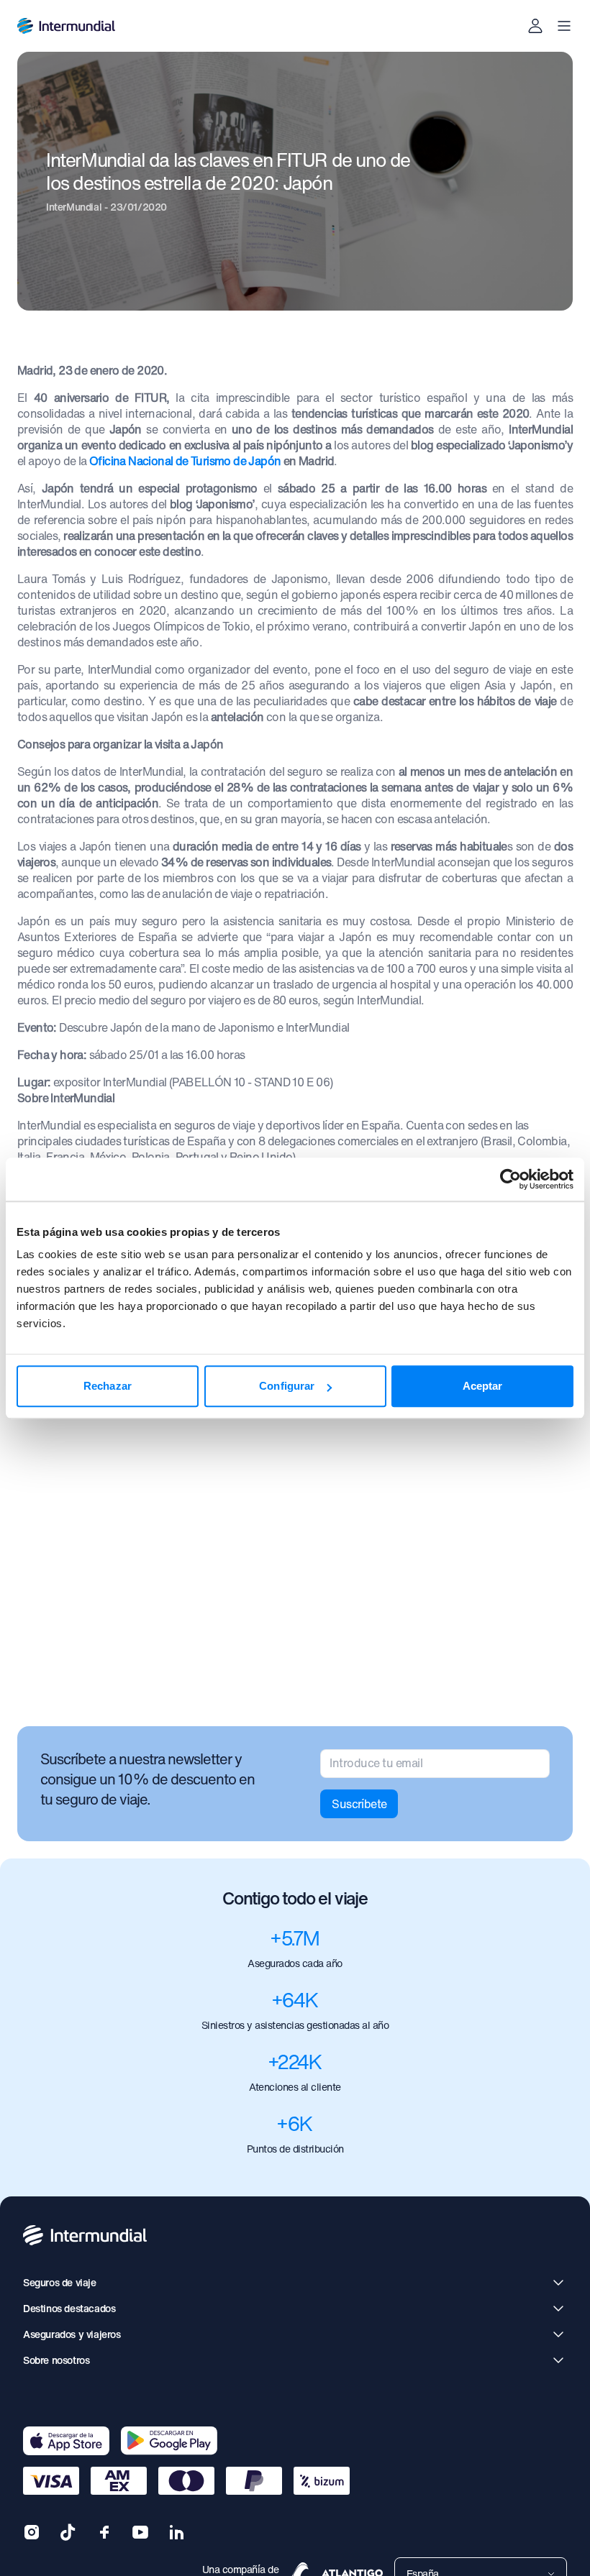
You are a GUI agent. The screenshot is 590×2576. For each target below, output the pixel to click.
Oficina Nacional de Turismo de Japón (185, 461)
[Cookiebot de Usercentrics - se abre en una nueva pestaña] (510, 1179)
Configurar (287, 1386)
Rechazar (108, 1386)
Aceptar (483, 1386)
